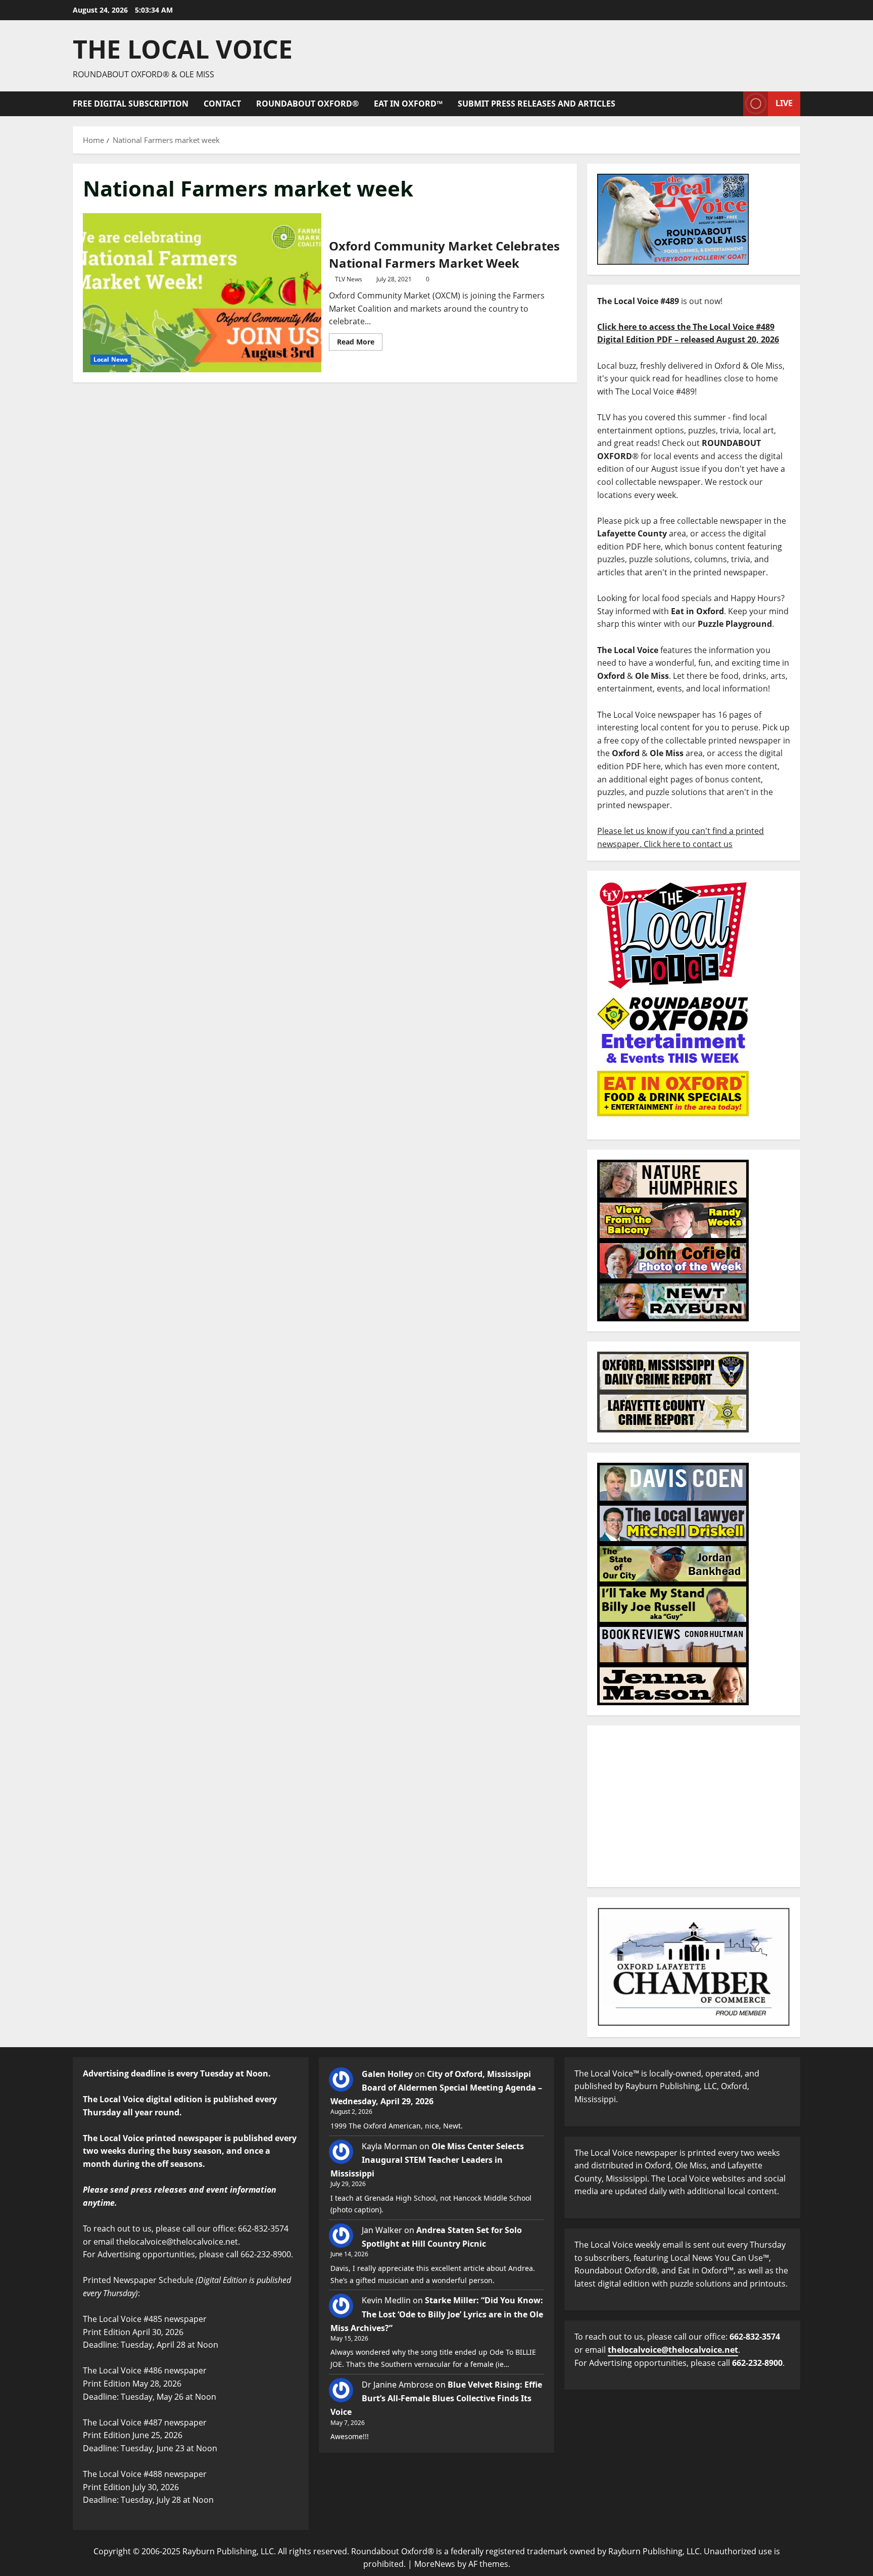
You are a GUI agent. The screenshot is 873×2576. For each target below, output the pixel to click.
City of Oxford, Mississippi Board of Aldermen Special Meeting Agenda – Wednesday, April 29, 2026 (436, 2088)
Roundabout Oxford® (307, 104)
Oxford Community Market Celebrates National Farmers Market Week (202, 292)
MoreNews (435, 2564)
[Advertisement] (694, 1806)
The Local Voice (183, 49)
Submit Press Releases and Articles (537, 104)
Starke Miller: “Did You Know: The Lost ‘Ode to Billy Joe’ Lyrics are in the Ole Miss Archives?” (437, 2314)
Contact (222, 104)
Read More (360, 340)
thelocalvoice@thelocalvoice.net (673, 2350)
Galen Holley (387, 2074)
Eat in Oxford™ (408, 104)
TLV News (349, 279)
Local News (111, 359)
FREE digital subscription (131, 104)
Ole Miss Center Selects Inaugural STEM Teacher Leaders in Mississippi (427, 2160)
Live (784, 103)
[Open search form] (733, 104)
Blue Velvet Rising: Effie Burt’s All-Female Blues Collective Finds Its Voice (436, 2398)
